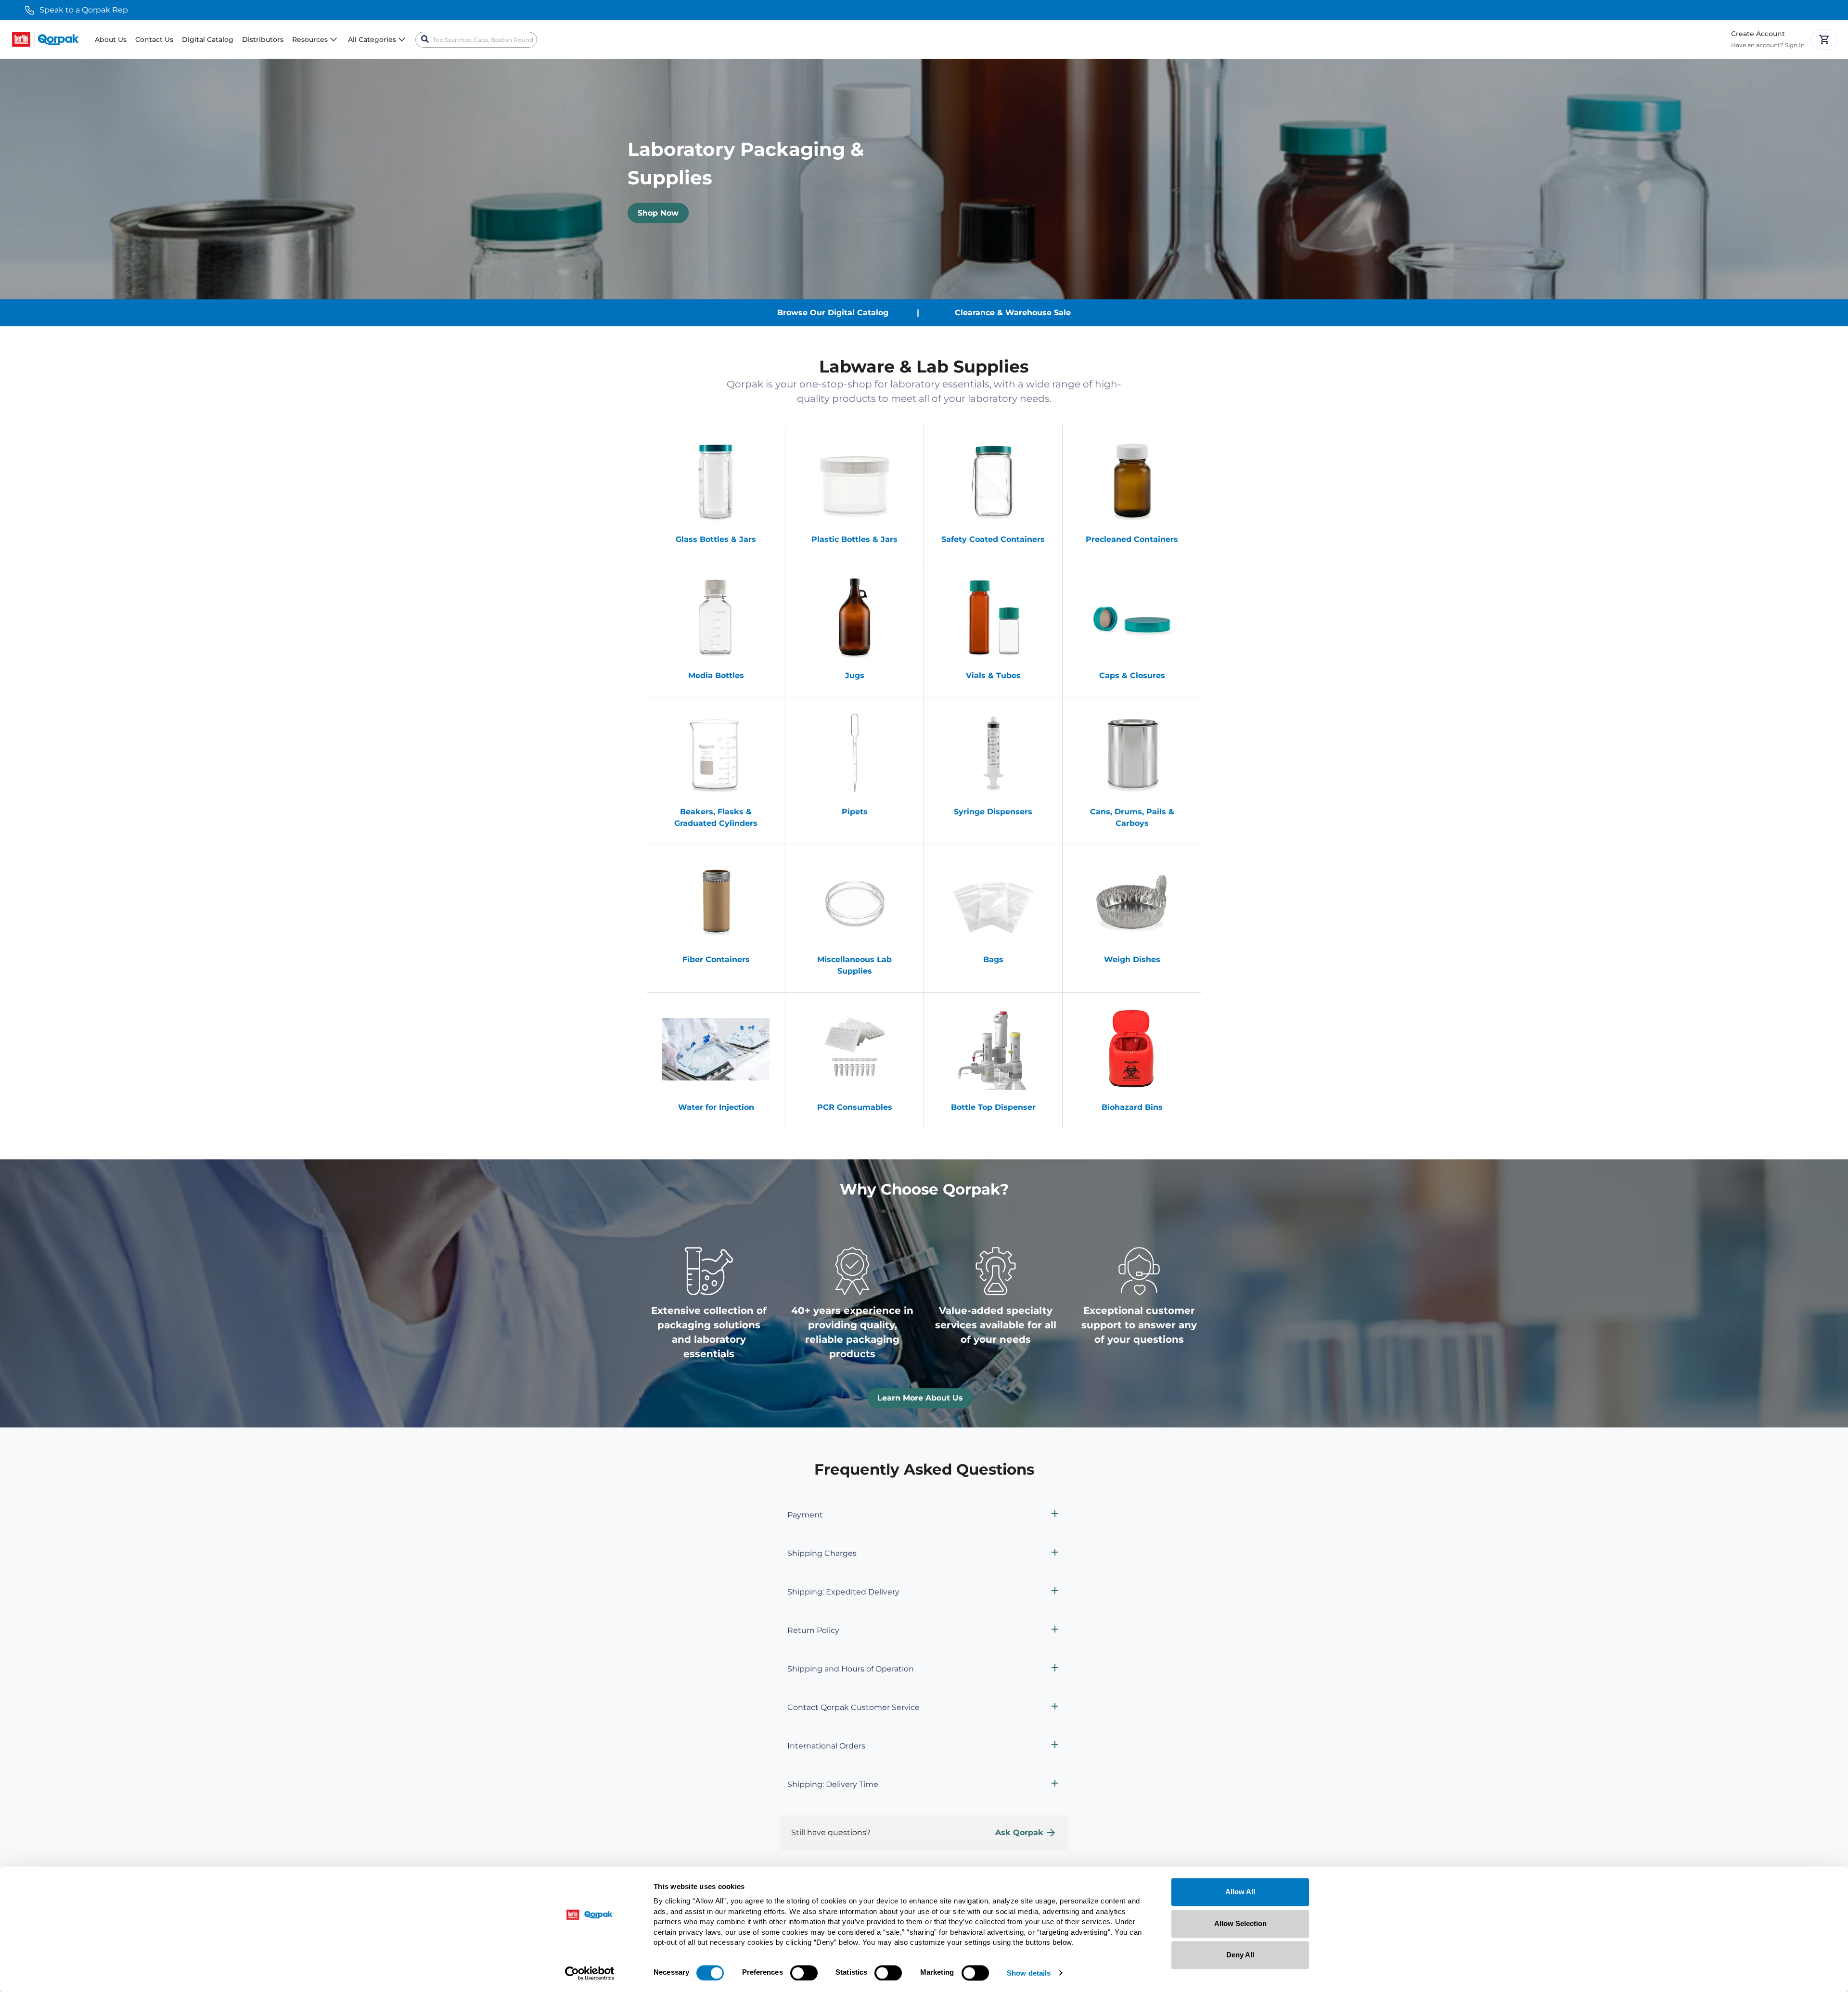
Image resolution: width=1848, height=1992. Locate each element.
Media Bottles (716, 675)
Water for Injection (716, 1107)
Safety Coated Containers (993, 539)
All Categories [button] (372, 39)
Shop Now (658, 213)
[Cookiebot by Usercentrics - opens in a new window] (590, 1973)
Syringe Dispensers (993, 812)
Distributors (263, 39)
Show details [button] (1029, 1973)
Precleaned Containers (1132, 539)
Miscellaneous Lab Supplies (854, 965)
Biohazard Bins (1132, 1107)
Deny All (1240, 1955)
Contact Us (154, 39)
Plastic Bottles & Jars (854, 539)
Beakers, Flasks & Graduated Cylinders (716, 817)
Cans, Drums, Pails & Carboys (1132, 817)
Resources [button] (310, 39)
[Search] (425, 39)
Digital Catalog (208, 39)
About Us (111, 39)
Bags (993, 959)
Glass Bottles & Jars (716, 539)
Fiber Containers (716, 959)
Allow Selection (1240, 1923)
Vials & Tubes (993, 675)
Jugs (855, 675)
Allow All (1240, 1892)
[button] (924, 1515)
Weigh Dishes (1132, 959)
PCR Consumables (855, 1107)
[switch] (804, 1973)
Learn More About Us (920, 1398)
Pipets (855, 812)
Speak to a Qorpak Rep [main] (84, 10)
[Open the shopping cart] (1824, 39)
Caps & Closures (1132, 675)
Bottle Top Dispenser (993, 1107)
